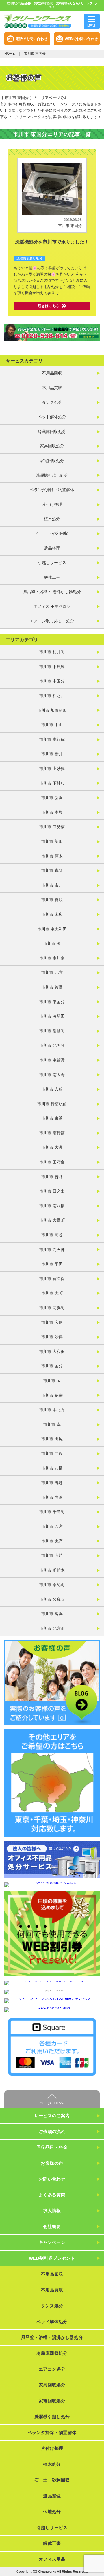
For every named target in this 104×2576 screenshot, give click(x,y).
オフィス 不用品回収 (52, 606)
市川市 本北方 (52, 1410)
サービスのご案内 (52, 2116)
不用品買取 (52, 388)
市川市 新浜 (52, 798)
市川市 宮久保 (52, 1279)
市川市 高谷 (52, 1235)
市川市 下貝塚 (52, 667)
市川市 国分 (52, 1366)
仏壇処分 (52, 2512)
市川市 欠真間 (52, 1599)
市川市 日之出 (52, 1191)
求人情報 (52, 2211)
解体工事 (52, 577)
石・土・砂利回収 (52, 533)
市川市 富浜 (52, 1614)
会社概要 (52, 2226)
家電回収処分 (52, 461)
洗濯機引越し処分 (29, 258)
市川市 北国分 (52, 1045)
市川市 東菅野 (52, 1060)
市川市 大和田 (52, 1352)
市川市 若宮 (52, 1526)
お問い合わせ (52, 2179)
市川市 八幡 (52, 1468)
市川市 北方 (52, 972)
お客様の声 (52, 2163)
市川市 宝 (52, 1381)
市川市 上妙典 (52, 769)
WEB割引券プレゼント (52, 2258)
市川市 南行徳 (52, 1133)
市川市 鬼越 (52, 1483)
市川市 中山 (52, 725)
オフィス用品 (52, 2559)
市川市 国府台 (52, 1162)
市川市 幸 (52, 1424)
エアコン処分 (52, 2369)
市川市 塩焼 (52, 1555)
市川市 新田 (52, 841)
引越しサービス (52, 563)
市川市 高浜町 (52, 1308)
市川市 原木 (52, 856)
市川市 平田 (52, 1264)
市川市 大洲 (52, 1147)
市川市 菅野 (52, 987)
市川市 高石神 (52, 1250)
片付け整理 (52, 504)
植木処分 (52, 519)
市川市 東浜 (52, 1118)
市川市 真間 (52, 870)
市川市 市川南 (52, 958)
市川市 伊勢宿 (52, 827)
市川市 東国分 (70, 226)
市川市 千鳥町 (52, 1512)
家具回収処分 (52, 446)
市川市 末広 (52, 914)
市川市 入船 (52, 1089)
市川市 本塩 (52, 812)
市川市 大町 (52, 1293)
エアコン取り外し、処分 (52, 621)
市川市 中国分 (52, 681)
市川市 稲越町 (52, 1031)
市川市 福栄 (52, 1395)
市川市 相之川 (52, 696)
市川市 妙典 (52, 1337)
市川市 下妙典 (52, 783)
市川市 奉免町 (52, 1585)
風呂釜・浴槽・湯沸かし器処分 (52, 2337)
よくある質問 (52, 2195)
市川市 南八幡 (52, 1206)
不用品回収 (52, 373)
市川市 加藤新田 (52, 710)
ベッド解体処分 (52, 417)
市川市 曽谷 (52, 1177)
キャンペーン (52, 2242)
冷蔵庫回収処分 (52, 431)
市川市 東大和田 (52, 929)
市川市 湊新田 (52, 1016)
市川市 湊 (52, 943)
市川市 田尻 (52, 1439)
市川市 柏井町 (52, 652)
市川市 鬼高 (52, 1541)
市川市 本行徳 (52, 739)
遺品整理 (52, 548)
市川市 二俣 (52, 1453)
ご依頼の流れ (52, 2131)
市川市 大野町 (52, 1220)
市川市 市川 (52, 885)
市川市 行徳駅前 (52, 1104)
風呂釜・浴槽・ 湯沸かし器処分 (52, 592)
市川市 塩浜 (52, 1497)
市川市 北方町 (52, 1628)
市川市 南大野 (52, 1075)
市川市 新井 (52, 754)
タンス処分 (52, 402)
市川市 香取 (52, 900)
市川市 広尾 (52, 1322)
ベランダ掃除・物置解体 (52, 490)
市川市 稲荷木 (52, 1570)
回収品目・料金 (52, 2147)
